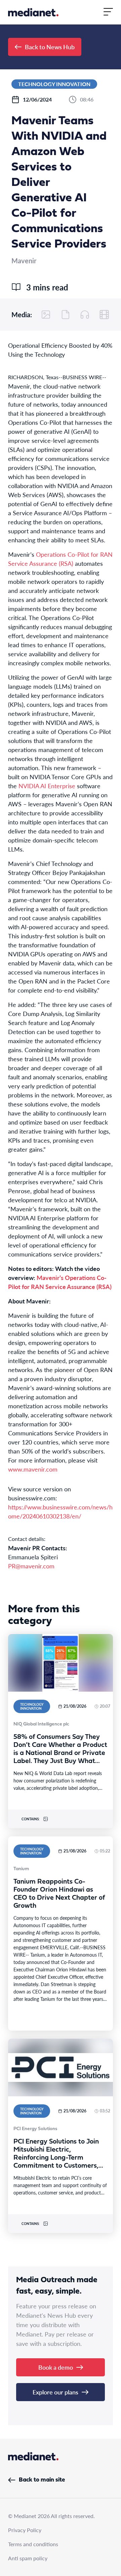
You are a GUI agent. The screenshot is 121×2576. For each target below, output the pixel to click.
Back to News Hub (50, 47)
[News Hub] (33, 12)
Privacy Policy (25, 2530)
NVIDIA (29, 786)
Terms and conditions (33, 2544)
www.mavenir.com (33, 1469)
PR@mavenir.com (31, 1566)
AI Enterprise (58, 786)
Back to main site (42, 2480)
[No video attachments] (104, 315)
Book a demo (56, 2367)
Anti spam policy (28, 2558)
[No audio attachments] (85, 315)
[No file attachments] (66, 315)
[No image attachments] (46, 315)
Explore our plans (55, 2392)
